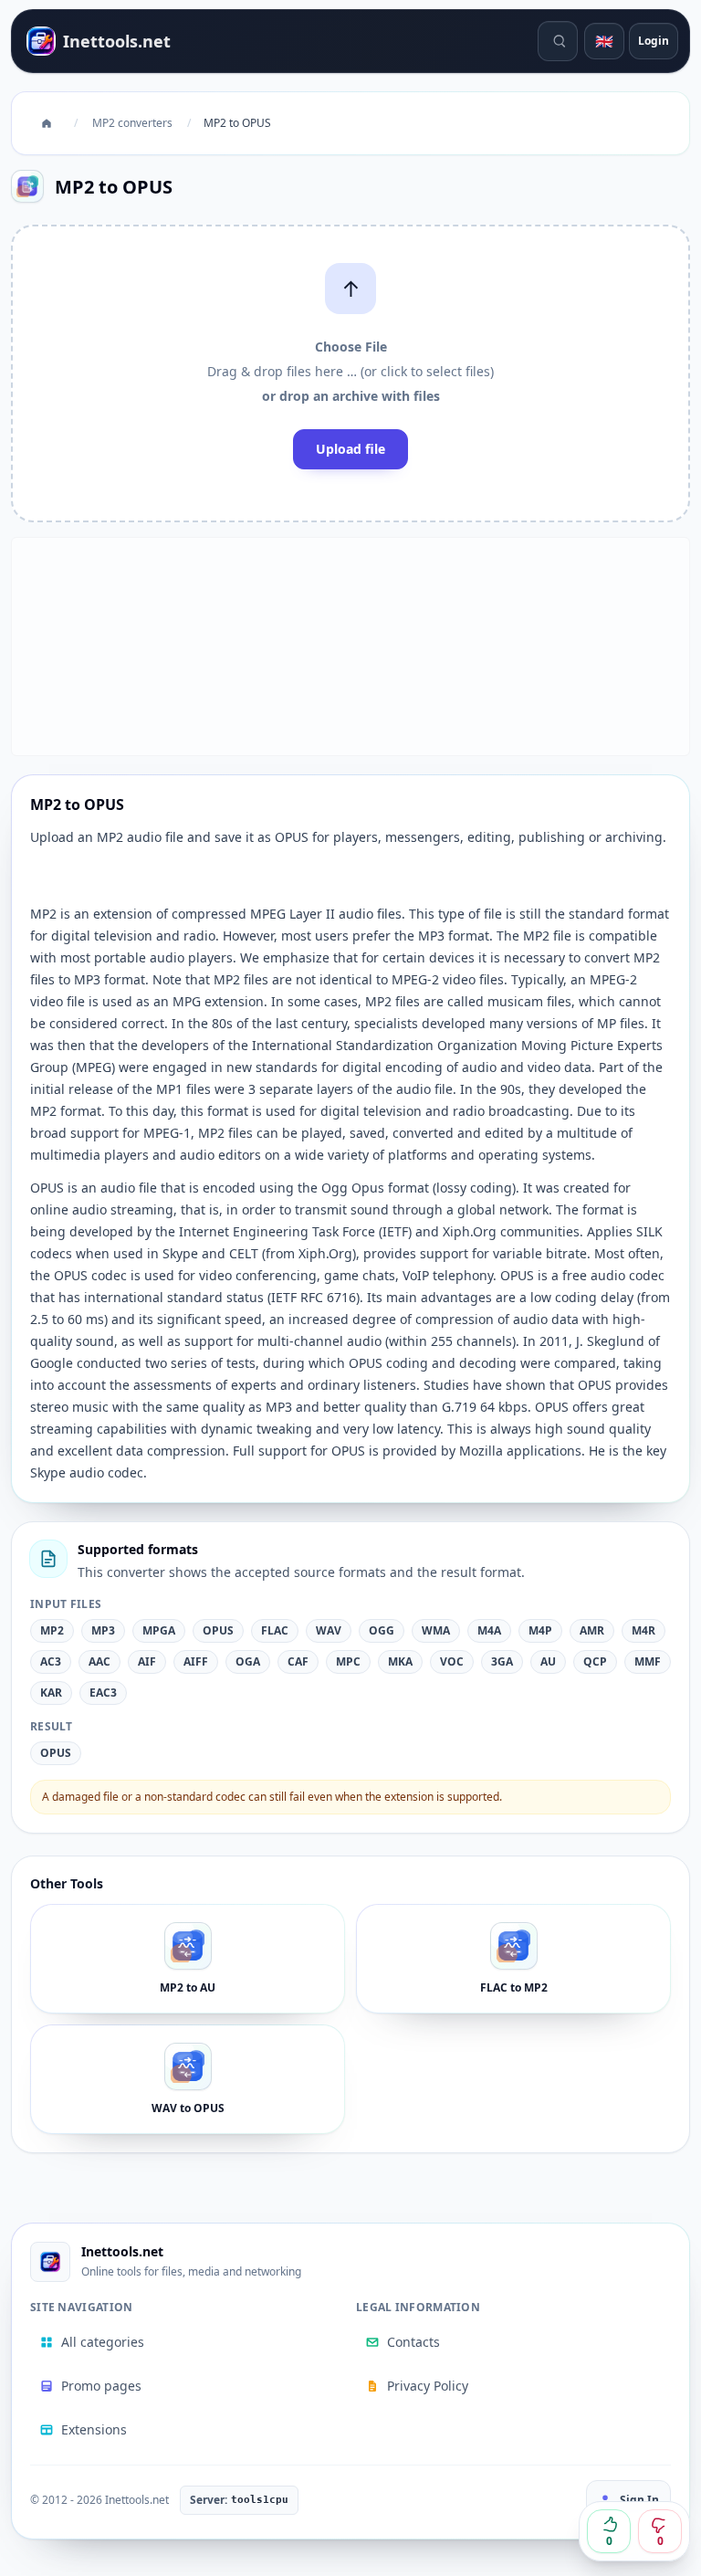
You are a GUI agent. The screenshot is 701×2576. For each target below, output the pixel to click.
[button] (350, 373)
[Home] (47, 123)
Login (654, 41)
